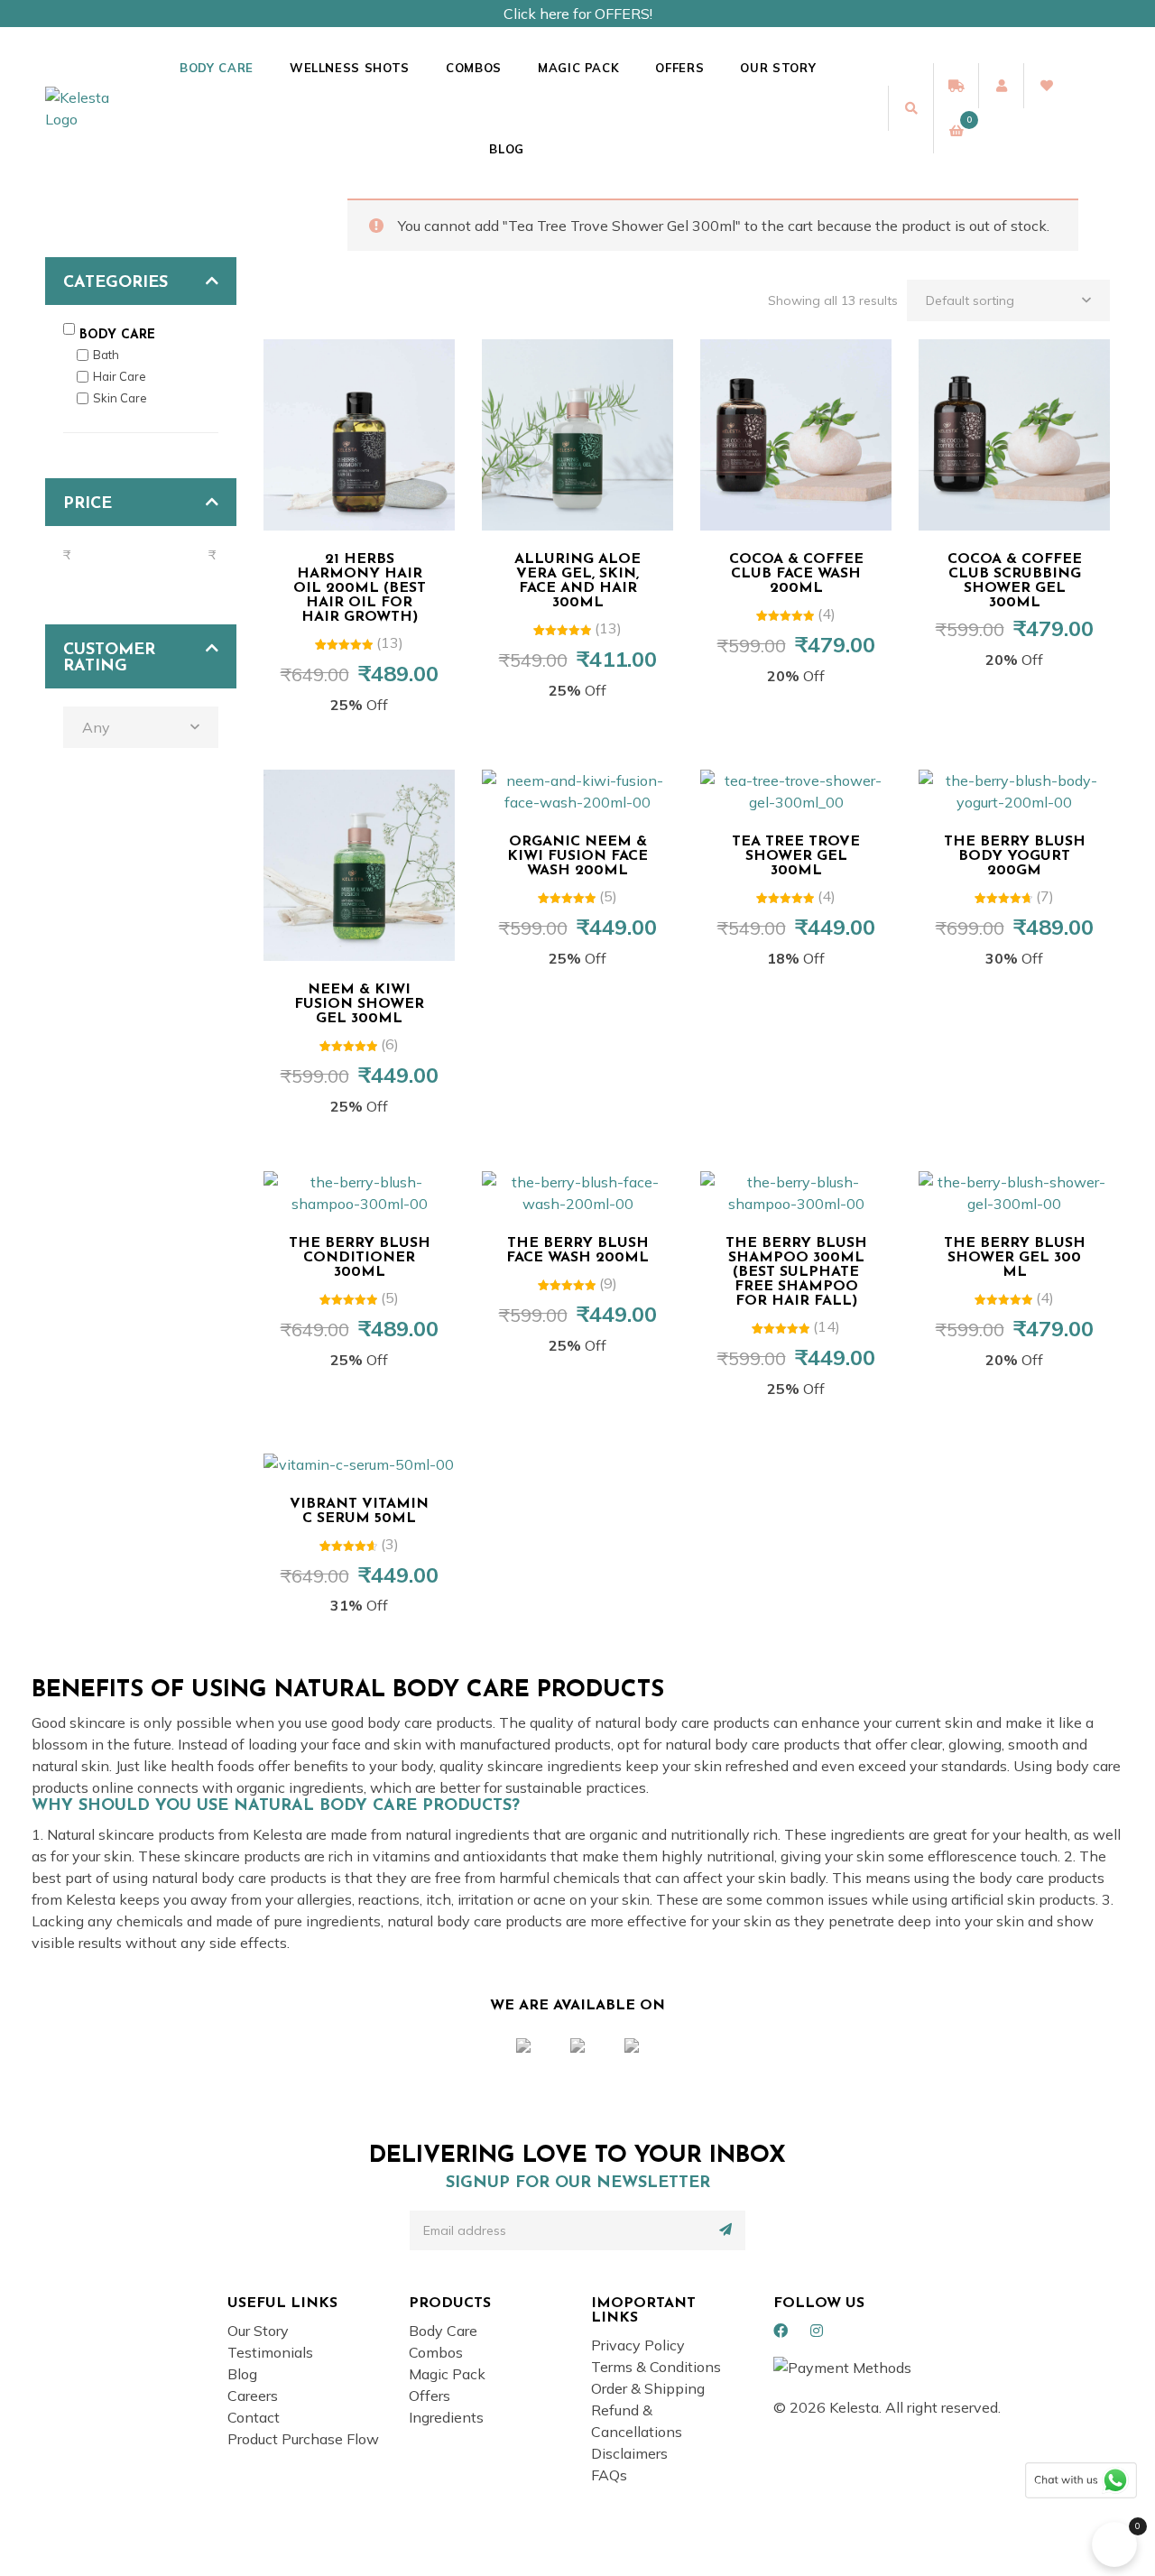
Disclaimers (629, 2453)
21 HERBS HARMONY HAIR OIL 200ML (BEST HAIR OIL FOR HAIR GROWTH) (360, 588)
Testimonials (270, 2352)
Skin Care (120, 398)
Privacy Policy (638, 2345)
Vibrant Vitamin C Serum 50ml (359, 1511)
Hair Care (120, 376)
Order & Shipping (648, 2388)
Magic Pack (579, 68)
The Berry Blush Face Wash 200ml (577, 1251)
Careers (253, 2396)
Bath (106, 355)
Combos (474, 68)
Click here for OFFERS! (578, 14)
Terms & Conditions (656, 2367)
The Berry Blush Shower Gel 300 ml (1015, 1258)
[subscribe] (725, 2230)
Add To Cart (368, 511)
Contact (254, 2417)
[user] (1001, 86)
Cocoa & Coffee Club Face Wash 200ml (796, 574)
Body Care (217, 68)
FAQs (609, 2475)
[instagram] (817, 2331)
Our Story (778, 68)
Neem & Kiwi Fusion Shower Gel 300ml (359, 1004)
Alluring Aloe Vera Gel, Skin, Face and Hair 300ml (577, 581)
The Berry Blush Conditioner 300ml (360, 1258)
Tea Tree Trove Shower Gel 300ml (796, 856)
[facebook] (781, 2331)
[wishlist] (1046, 86)
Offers (679, 68)
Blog (507, 149)
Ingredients (446, 2417)
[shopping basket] (956, 131)
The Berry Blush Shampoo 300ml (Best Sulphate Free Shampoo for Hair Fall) (796, 1272)
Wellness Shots (350, 68)
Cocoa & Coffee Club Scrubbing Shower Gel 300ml (1015, 581)
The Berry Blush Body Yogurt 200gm (1015, 856)
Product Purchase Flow (303, 2439)
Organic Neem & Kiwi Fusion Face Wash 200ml (577, 856)
